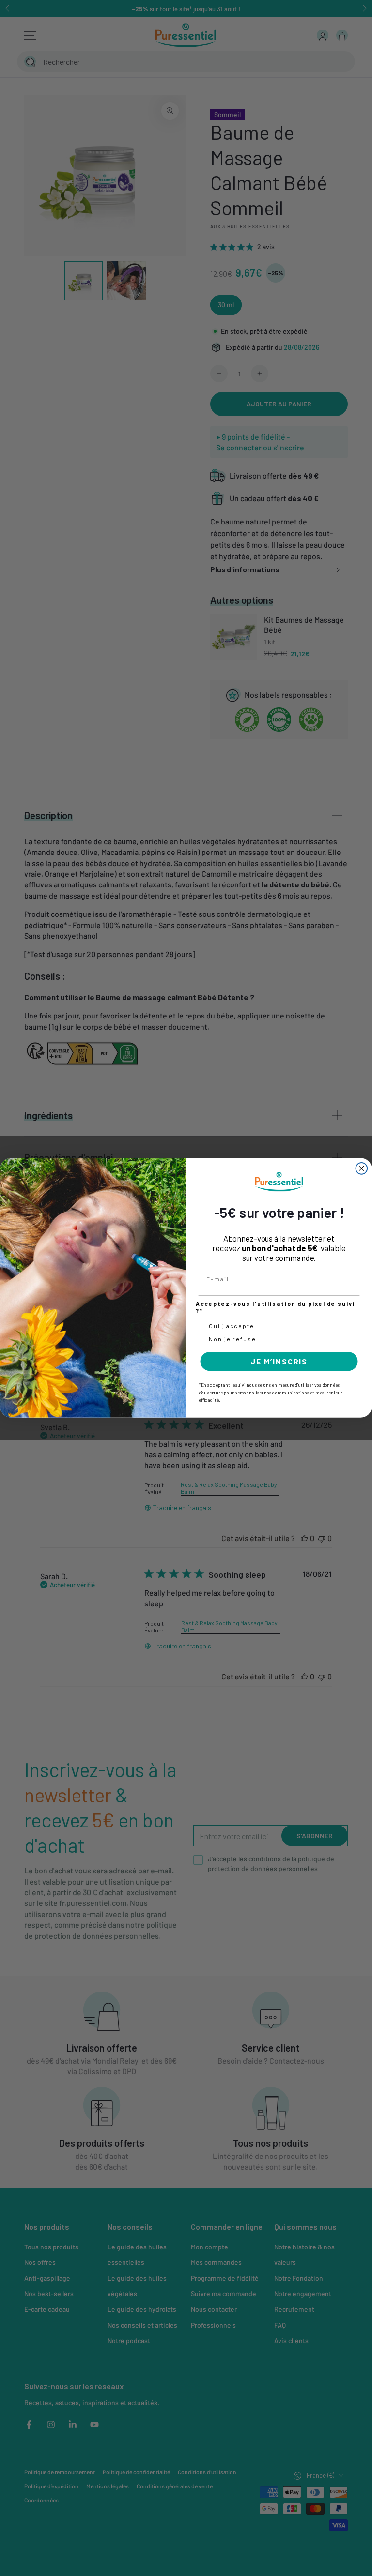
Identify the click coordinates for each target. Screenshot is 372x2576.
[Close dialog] (362, 1168)
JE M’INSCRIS (279, 1361)
